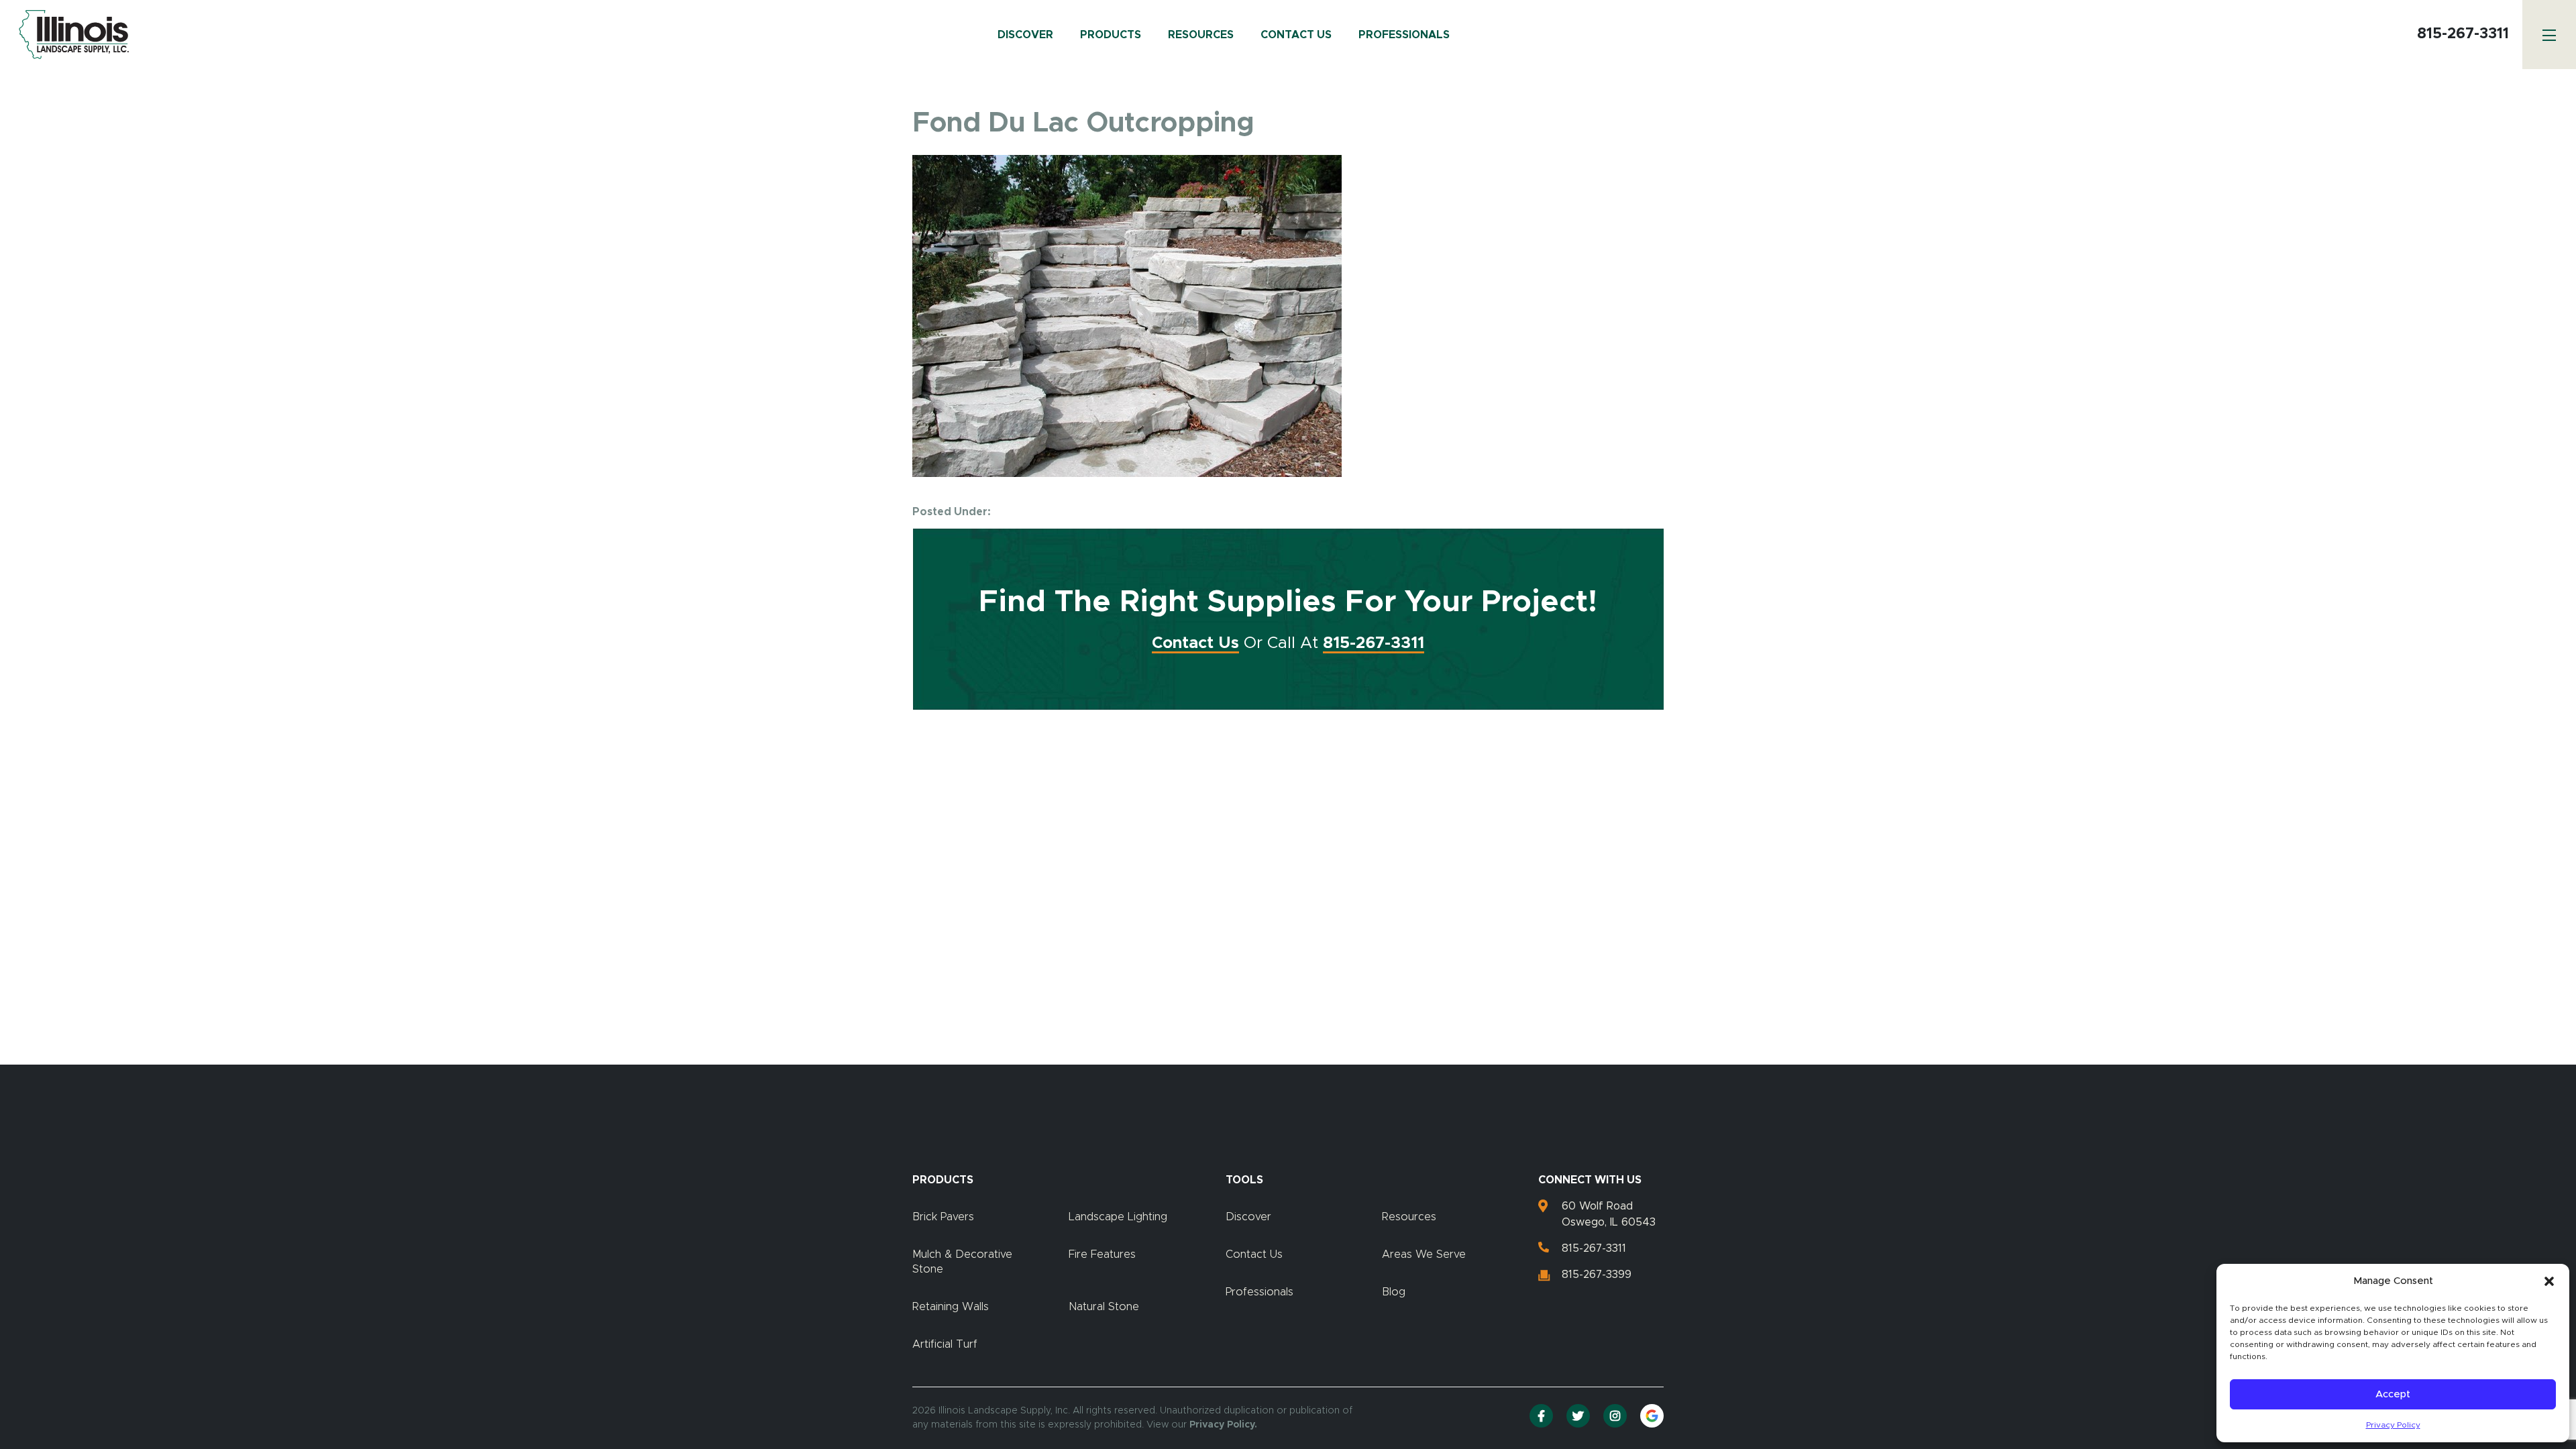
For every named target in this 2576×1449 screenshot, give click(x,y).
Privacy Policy (2393, 1425)
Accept (2393, 1394)
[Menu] (2549, 35)
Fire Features (1102, 1254)
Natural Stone (1104, 1307)
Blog (1394, 1292)
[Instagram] (1615, 1416)
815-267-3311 (2463, 34)
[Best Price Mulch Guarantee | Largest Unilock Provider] (70, 35)
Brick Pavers (943, 1217)
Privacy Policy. (1223, 1425)
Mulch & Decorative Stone (962, 1262)
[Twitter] (1578, 1416)
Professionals (1404, 35)
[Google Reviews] (1652, 1416)
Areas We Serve (1424, 1254)
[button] (2549, 1281)
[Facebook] (1541, 1416)
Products (1111, 35)
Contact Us (1296, 35)
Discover (1025, 35)
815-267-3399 (1597, 1275)
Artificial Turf (945, 1344)
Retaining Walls (951, 1307)
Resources (1201, 35)
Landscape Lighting (1118, 1217)
